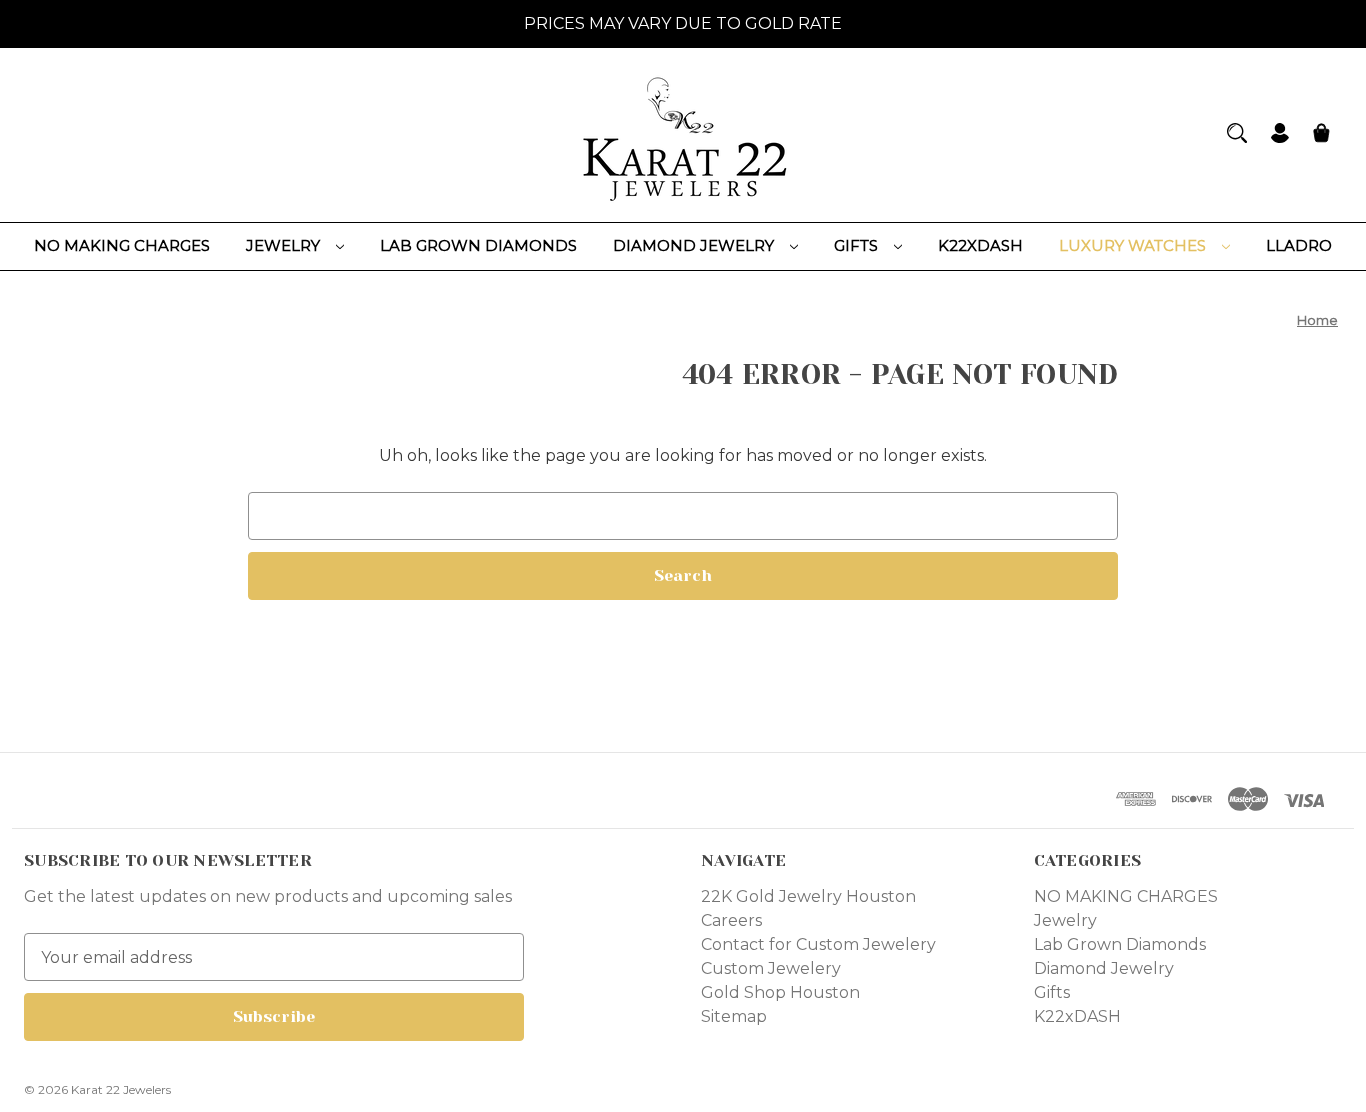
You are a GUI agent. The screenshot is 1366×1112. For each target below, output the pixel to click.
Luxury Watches (1134, 245)
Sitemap (734, 1016)
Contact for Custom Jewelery (818, 944)
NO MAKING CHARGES (122, 245)
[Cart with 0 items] (1321, 135)
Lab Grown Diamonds (478, 245)
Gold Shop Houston (780, 992)
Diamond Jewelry (695, 245)
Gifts (858, 245)
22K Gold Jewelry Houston (808, 896)
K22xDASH (980, 245)
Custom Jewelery (771, 968)
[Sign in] (1280, 135)
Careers (731, 920)
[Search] (1237, 133)
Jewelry (285, 245)
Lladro (1299, 245)
